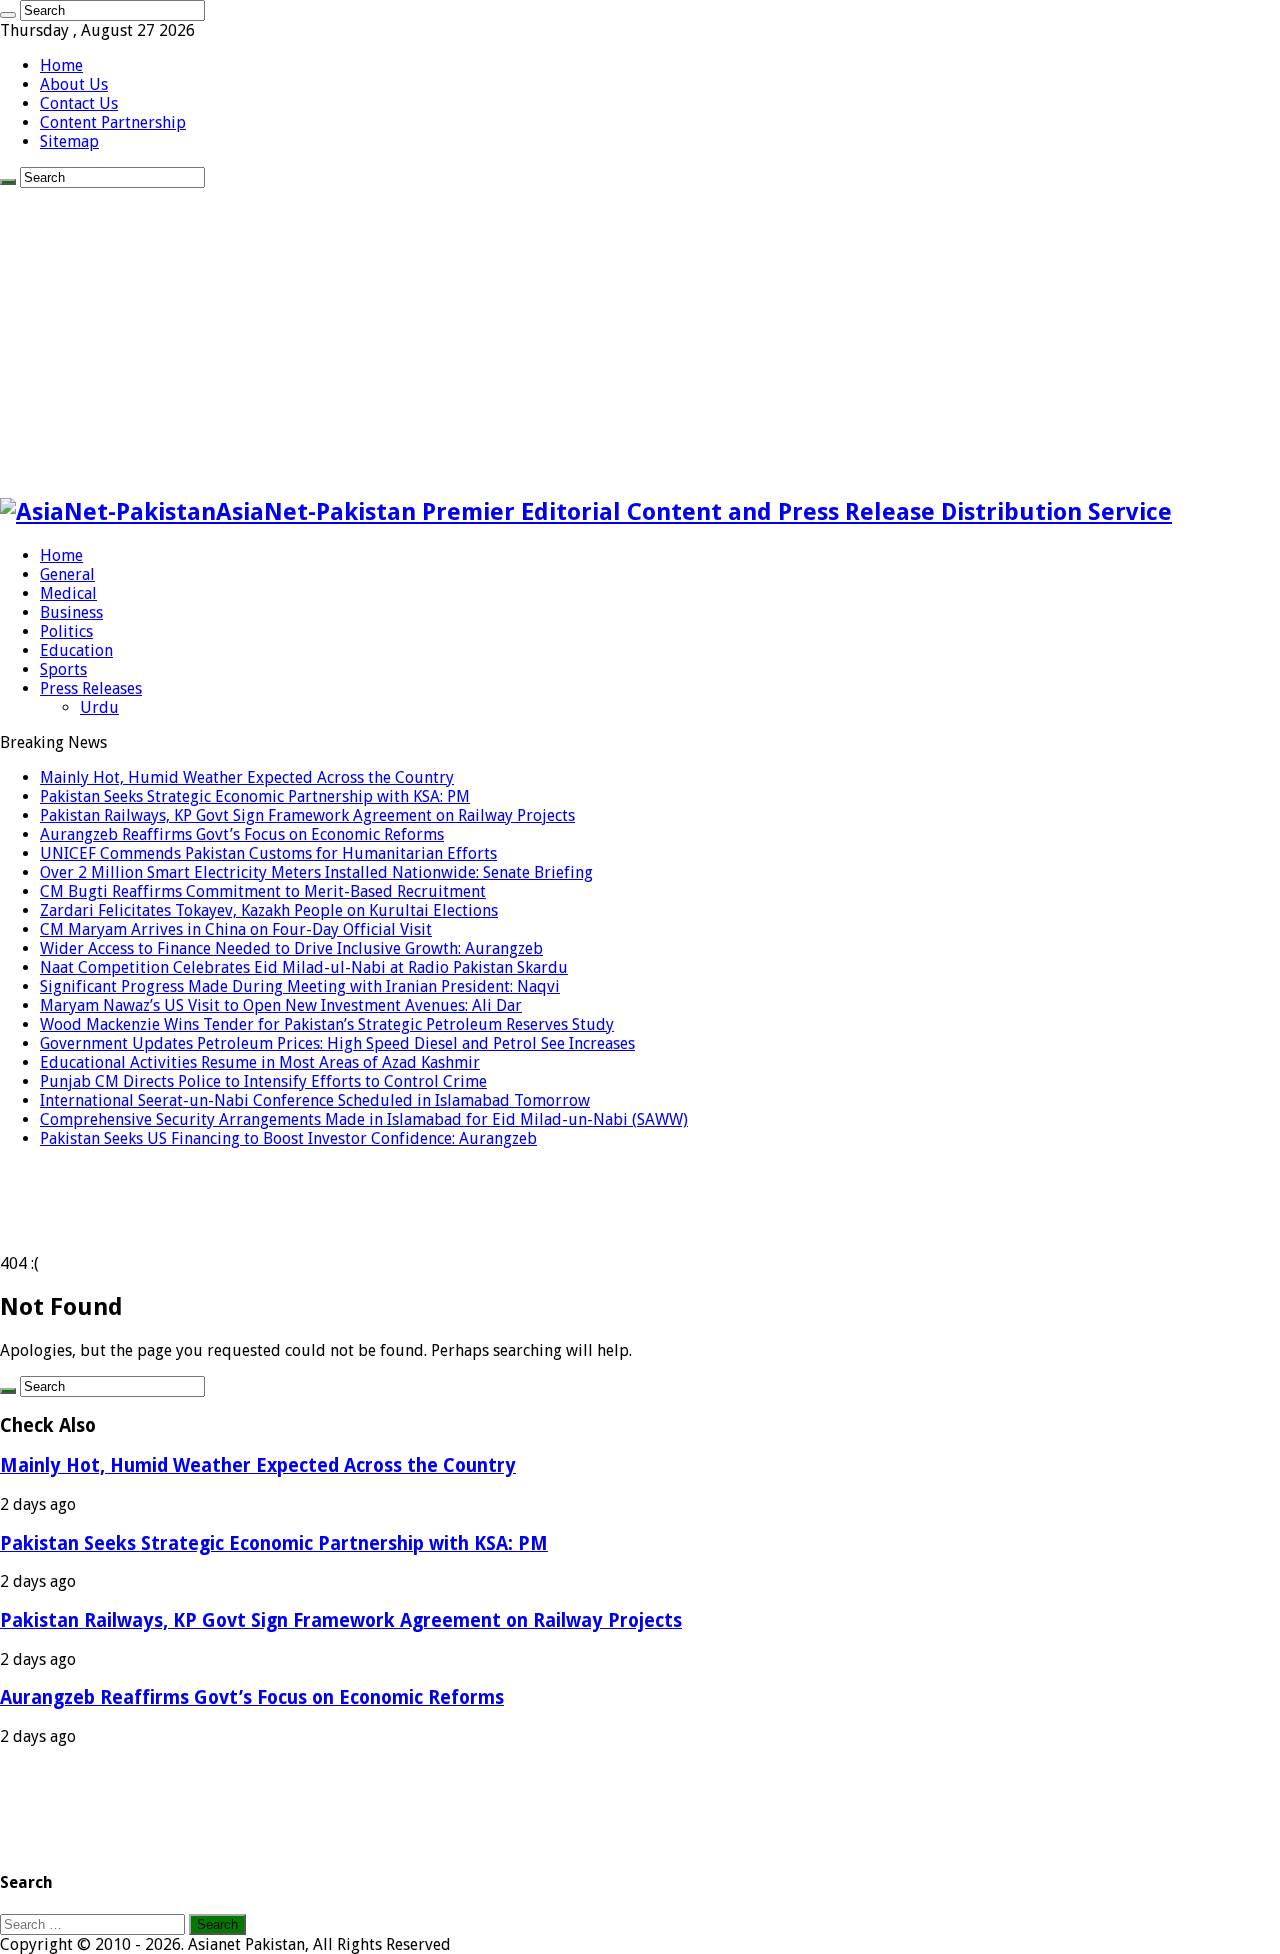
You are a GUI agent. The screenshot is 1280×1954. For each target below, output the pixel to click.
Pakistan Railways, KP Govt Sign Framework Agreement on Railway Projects (307, 815)
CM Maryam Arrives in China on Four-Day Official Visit (236, 929)
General (67, 574)
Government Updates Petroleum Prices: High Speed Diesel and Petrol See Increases (337, 1043)
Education (76, 650)
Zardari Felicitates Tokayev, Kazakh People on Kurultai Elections (269, 910)
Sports (63, 669)
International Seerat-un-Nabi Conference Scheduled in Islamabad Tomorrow (315, 1100)
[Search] (8, 15)
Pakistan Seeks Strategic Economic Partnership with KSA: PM (255, 796)
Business (71, 612)
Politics (66, 631)
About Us (74, 84)
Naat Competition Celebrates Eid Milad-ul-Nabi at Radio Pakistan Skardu (304, 967)
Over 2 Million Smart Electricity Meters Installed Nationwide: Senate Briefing (316, 872)
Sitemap (69, 141)
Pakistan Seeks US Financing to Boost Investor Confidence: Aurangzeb (288, 1138)
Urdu (99, 707)
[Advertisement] (640, 338)
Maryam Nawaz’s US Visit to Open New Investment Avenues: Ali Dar (281, 1005)
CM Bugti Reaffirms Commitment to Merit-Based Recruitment (263, 891)
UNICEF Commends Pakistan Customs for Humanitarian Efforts (268, 853)
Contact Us (79, 103)
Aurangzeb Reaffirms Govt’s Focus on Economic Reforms (242, 834)
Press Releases (91, 688)
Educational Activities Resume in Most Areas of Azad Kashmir (260, 1062)
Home (61, 65)
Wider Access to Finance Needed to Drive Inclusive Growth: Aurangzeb (291, 948)
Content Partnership (113, 122)
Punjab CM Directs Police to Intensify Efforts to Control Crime (263, 1081)
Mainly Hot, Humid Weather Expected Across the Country (247, 777)
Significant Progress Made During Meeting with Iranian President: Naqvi (300, 986)
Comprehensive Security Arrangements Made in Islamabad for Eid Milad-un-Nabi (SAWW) (364, 1119)
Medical (68, 593)
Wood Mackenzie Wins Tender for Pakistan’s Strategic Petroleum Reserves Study (327, 1024)
